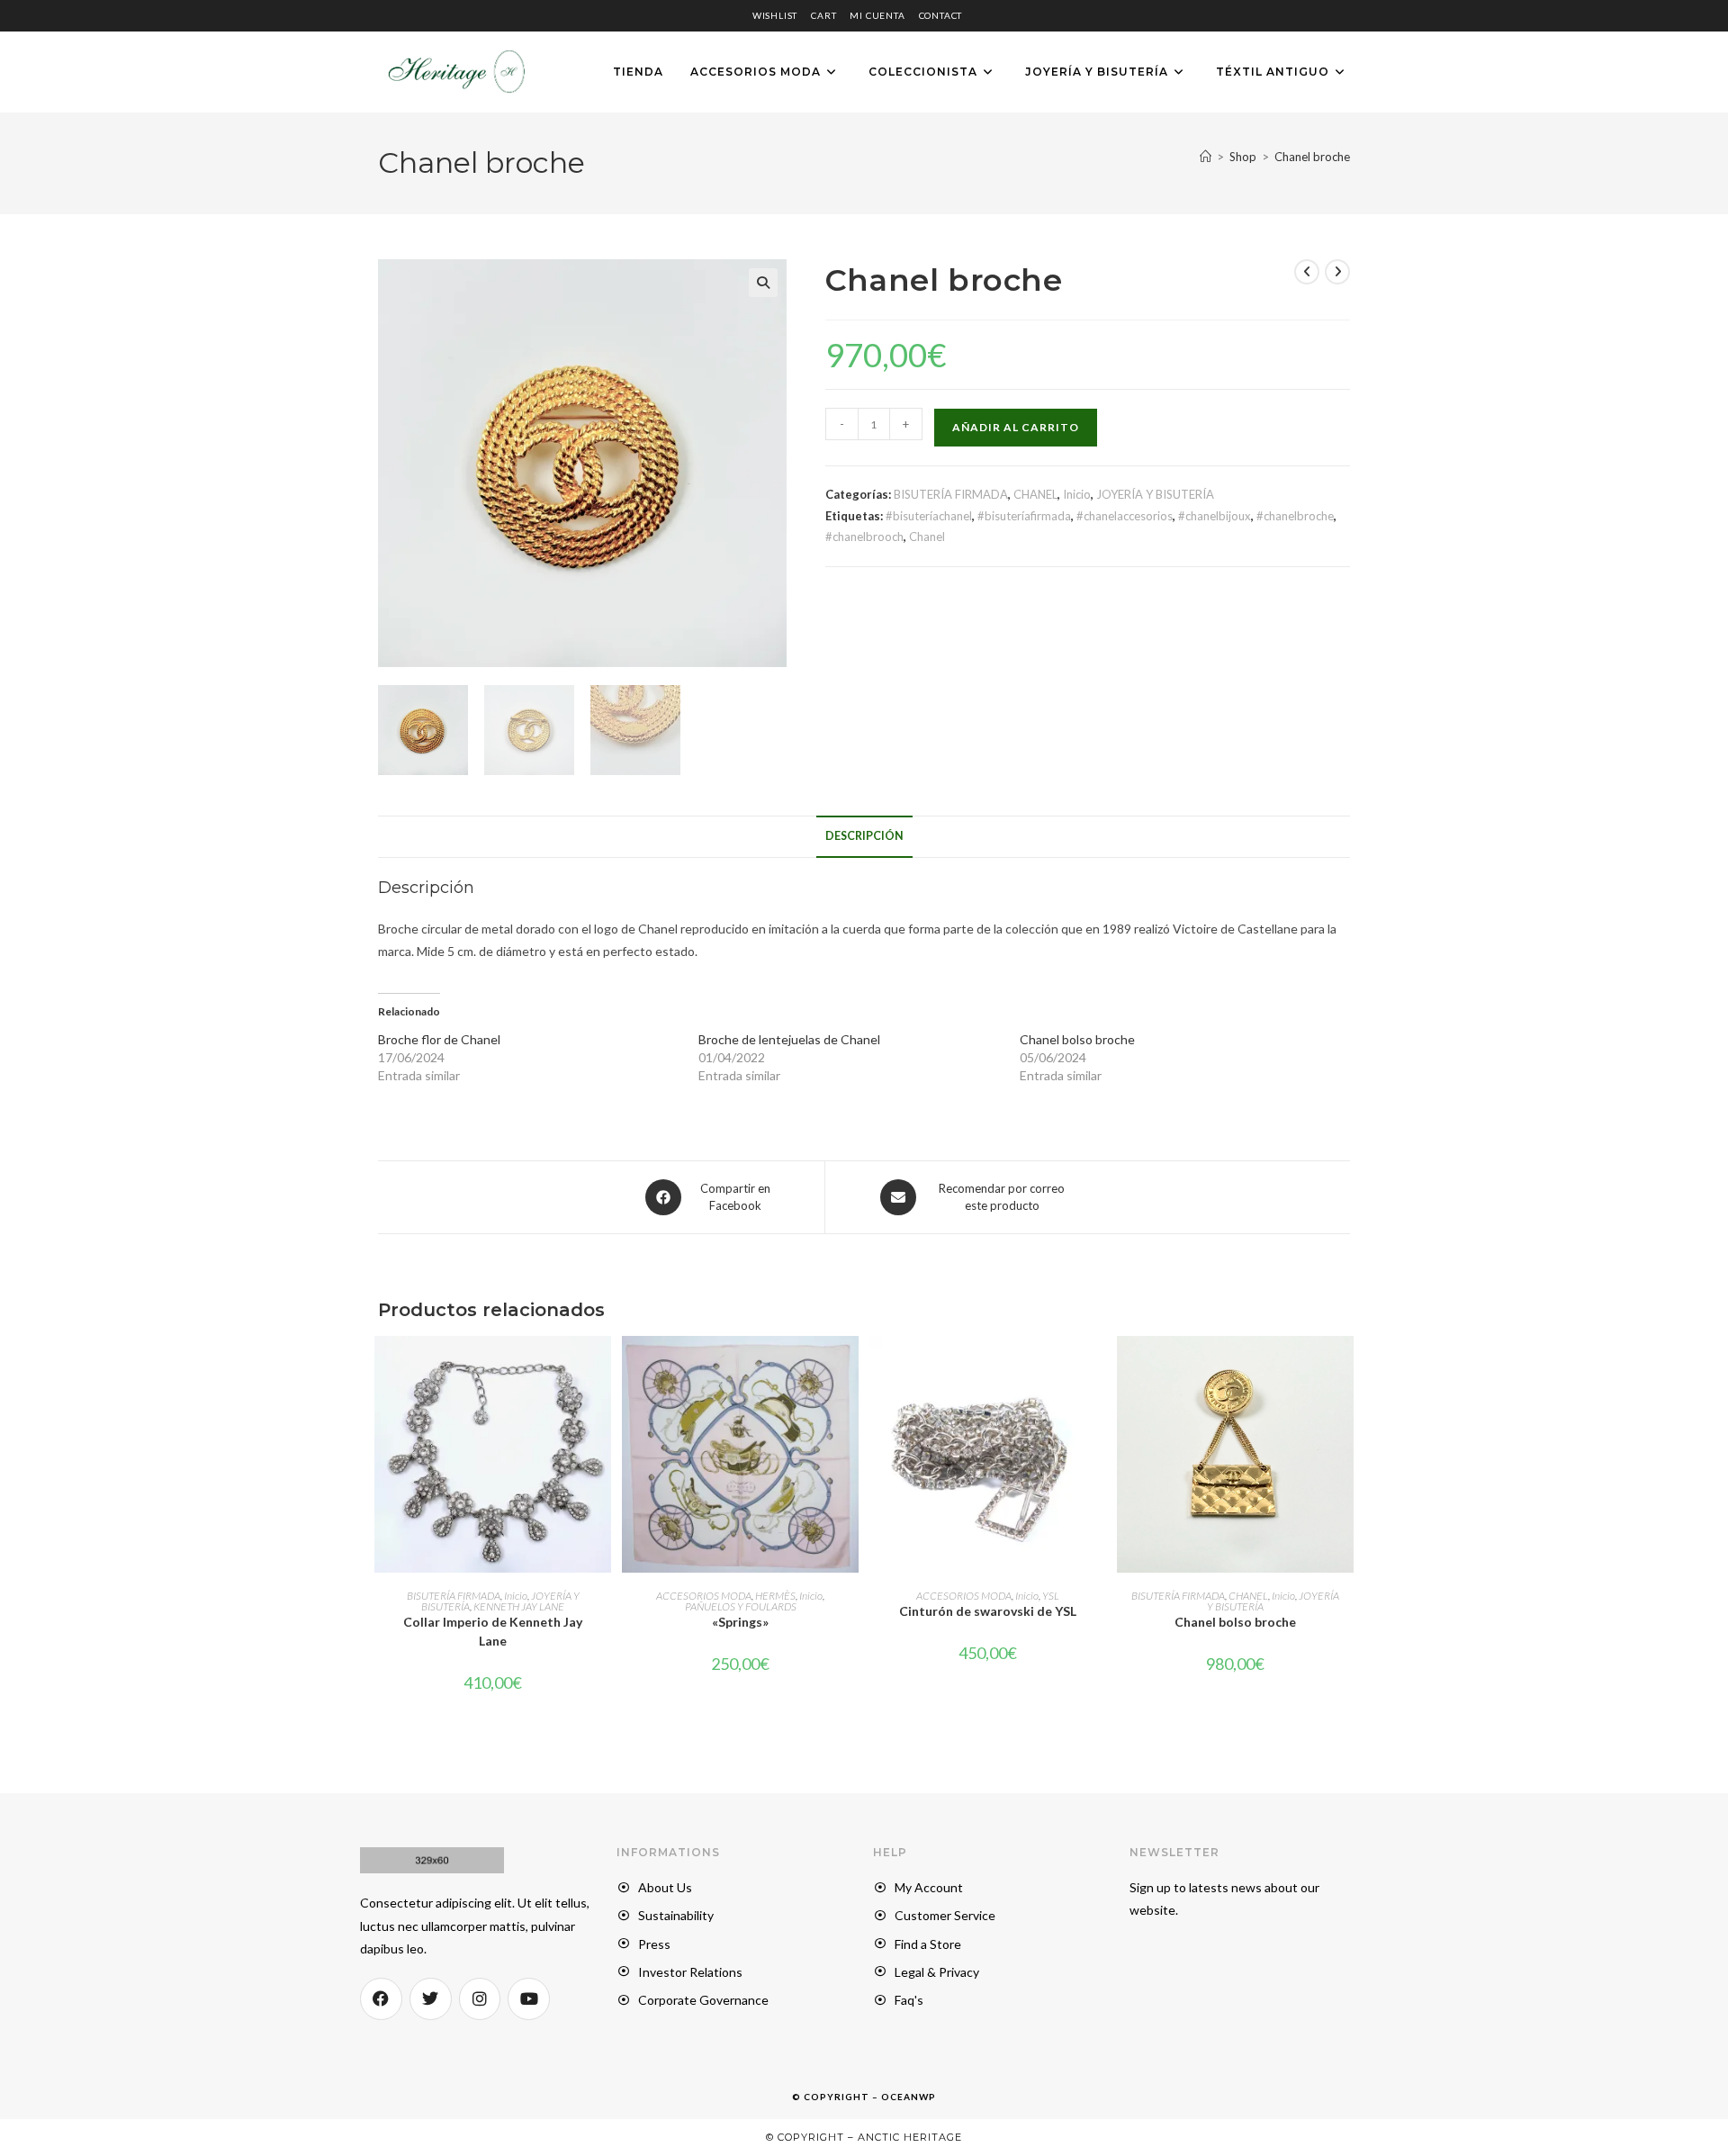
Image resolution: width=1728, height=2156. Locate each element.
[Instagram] (480, 1999)
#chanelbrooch (864, 537)
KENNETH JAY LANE (519, 1606)
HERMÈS (775, 1596)
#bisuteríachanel (929, 516)
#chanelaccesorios (1125, 516)
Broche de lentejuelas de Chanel (789, 1039)
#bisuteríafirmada (1024, 516)
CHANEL (1035, 494)
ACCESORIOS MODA (704, 1596)
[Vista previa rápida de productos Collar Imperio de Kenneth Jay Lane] (602, 1367)
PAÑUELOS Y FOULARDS (741, 1606)
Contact (941, 15)
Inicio (1077, 494)
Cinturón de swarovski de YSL (988, 1611)
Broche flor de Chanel (439, 1039)
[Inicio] (1206, 157)
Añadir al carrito (1016, 427)
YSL (1051, 1596)
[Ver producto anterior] (1307, 272)
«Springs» (740, 1622)
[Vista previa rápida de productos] (850, 1367)
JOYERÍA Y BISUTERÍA (1155, 494)
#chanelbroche (1295, 516)
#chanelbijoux (1215, 516)
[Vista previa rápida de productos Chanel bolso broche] (1345, 1367)
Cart (823, 15)
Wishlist (775, 15)
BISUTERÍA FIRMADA (951, 494)
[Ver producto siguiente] (1337, 272)
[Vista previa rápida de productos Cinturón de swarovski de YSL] (1097, 1367)
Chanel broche (1312, 157)
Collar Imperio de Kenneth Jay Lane (493, 1631)
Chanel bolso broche (1077, 1039)
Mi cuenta (877, 15)
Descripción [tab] (864, 836)
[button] (763, 283)
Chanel (927, 537)
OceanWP (909, 2097)
